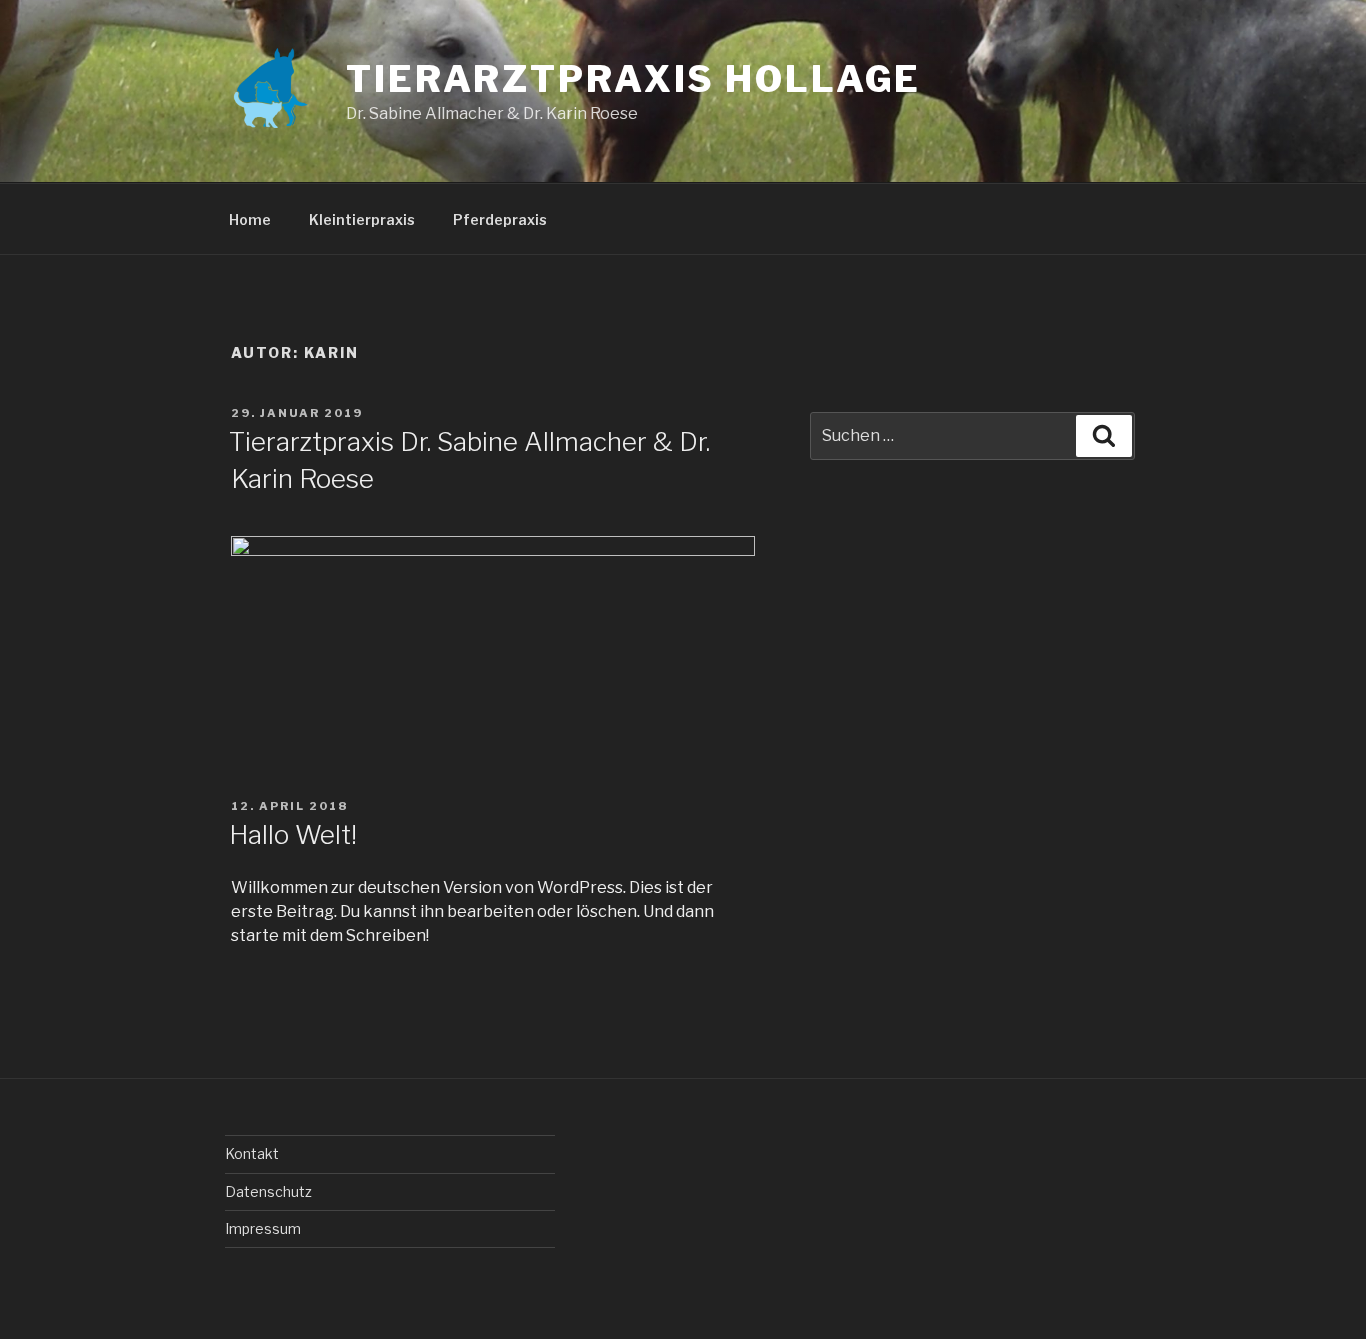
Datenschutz (268, 1191)
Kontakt (252, 1153)
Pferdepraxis (500, 219)
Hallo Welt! (293, 834)
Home (250, 219)
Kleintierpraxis (362, 219)
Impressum (263, 1228)
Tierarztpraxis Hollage (633, 79)
